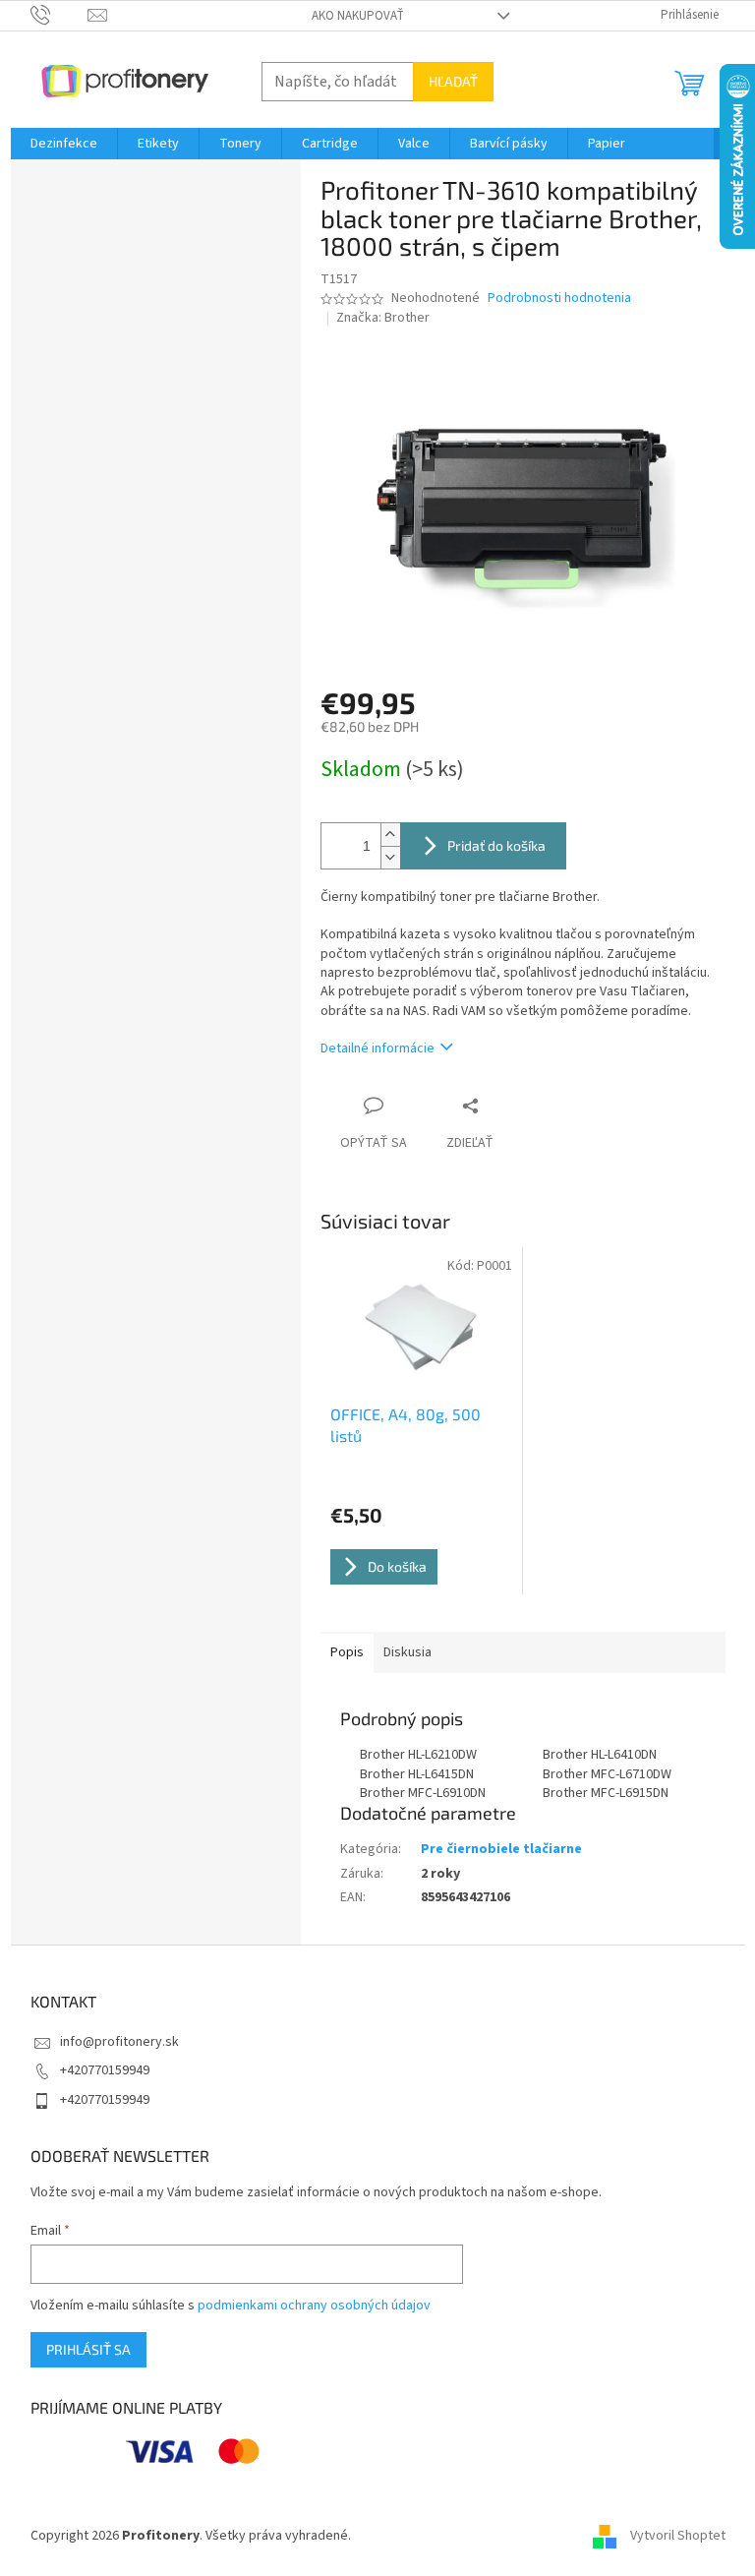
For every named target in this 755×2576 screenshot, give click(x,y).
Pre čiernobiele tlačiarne (501, 1849)
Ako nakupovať (358, 16)
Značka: (383, 318)
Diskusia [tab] (407, 1652)
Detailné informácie (377, 1048)
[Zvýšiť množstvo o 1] (390, 835)
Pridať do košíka (496, 845)
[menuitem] (64, 144)
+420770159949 (105, 2070)
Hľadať (453, 81)
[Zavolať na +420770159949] (59, 15)
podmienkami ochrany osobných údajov (314, 2306)
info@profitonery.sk (119, 2042)
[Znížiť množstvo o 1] (390, 857)
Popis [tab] (347, 1652)
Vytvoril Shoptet (678, 2536)
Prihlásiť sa (88, 2349)
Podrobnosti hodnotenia (559, 299)
